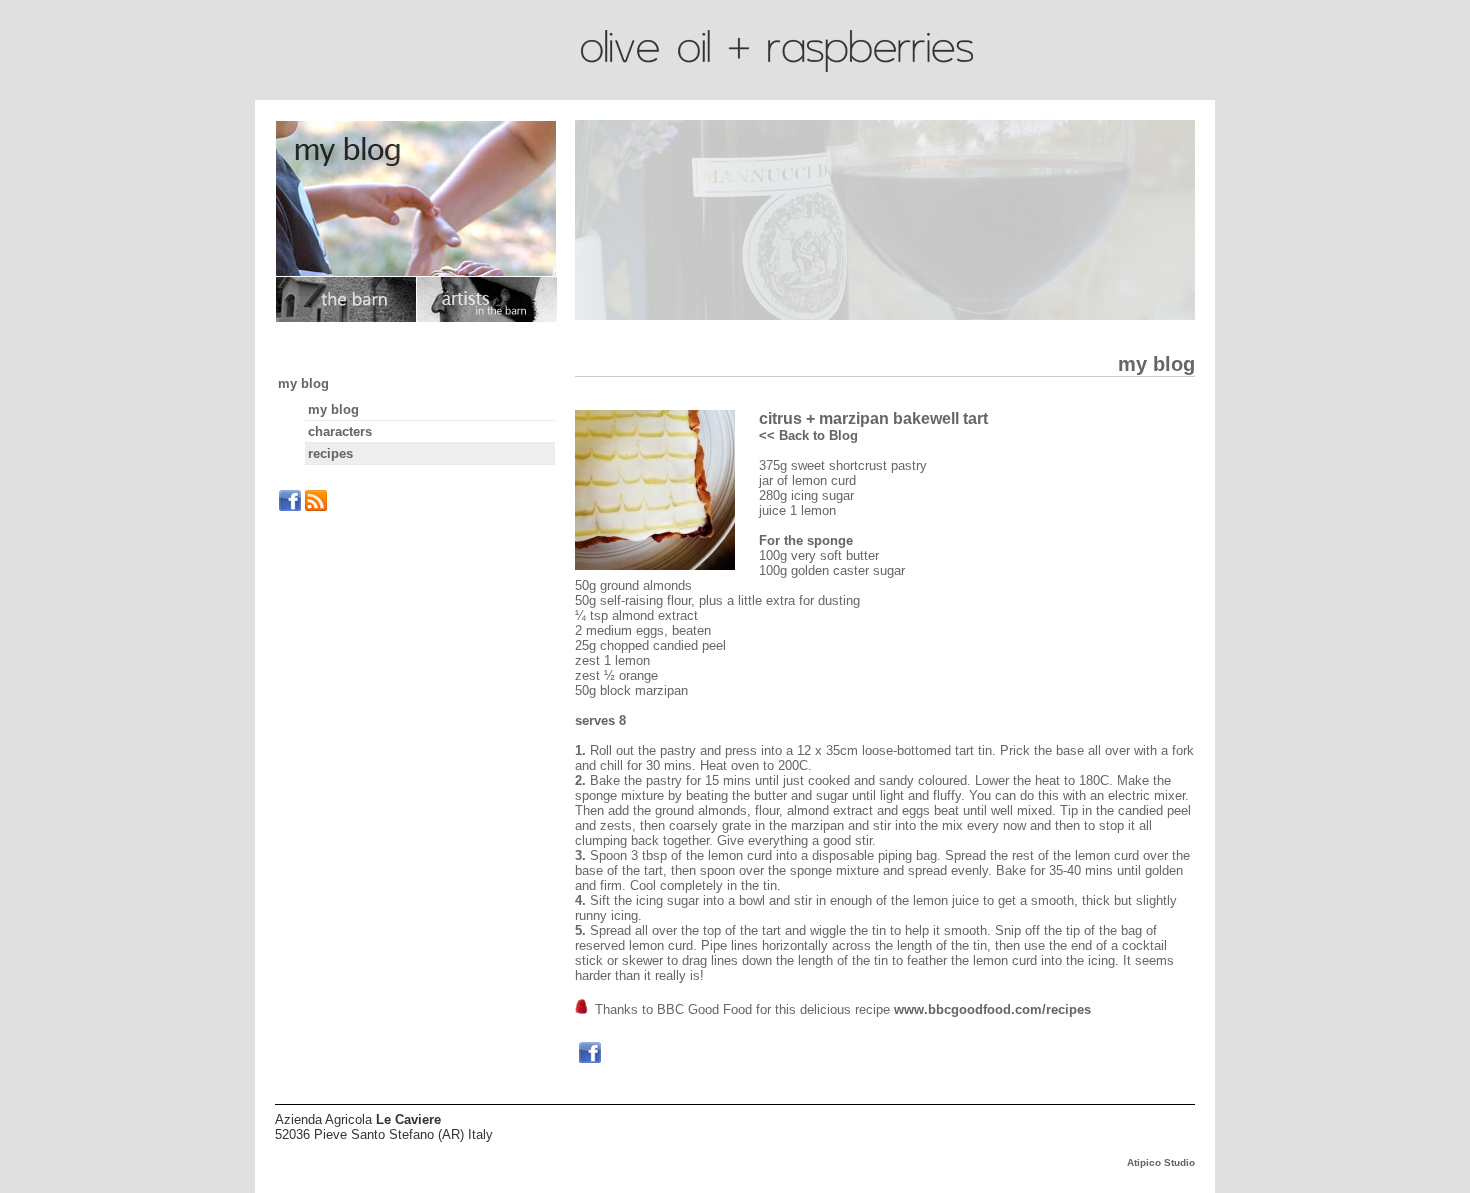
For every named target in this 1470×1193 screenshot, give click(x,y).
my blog (303, 383)
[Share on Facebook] (590, 1053)
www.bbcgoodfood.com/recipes (992, 1009)
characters (340, 431)
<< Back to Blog (808, 435)
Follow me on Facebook (290, 501)
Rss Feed (316, 501)
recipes (330, 453)
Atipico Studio (1161, 1162)
